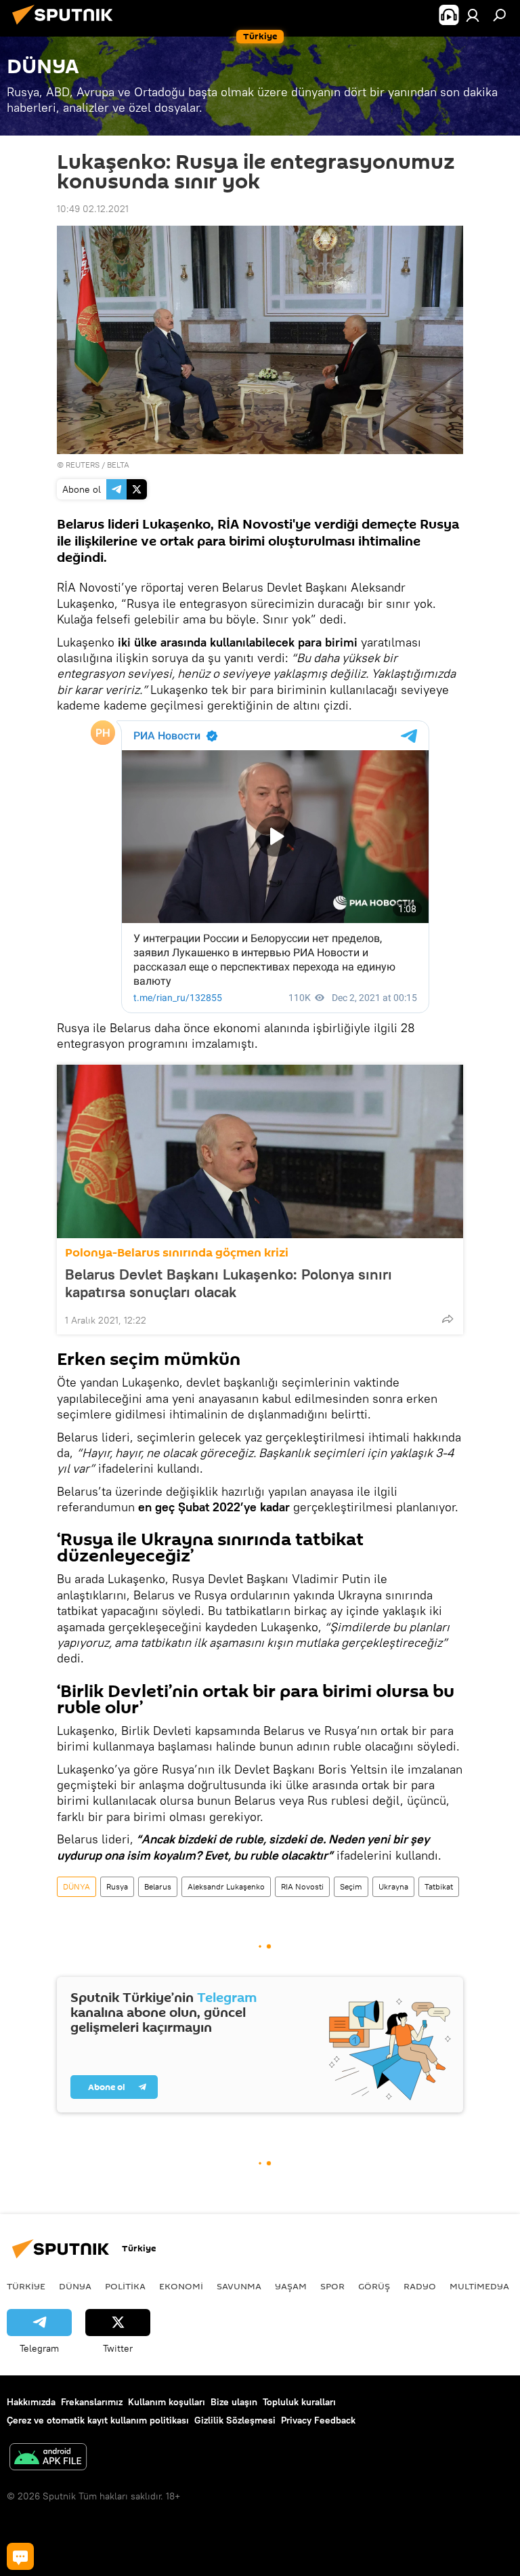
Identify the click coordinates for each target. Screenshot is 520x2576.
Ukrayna (393, 1886)
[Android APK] (48, 2458)
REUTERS (83, 465)
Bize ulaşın (234, 2402)
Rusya (117, 1886)
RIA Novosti (302, 1886)
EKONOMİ (181, 2286)
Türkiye (26, 2286)
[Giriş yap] (473, 15)
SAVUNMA (239, 2286)
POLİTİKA (125, 2286)
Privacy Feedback (318, 2420)
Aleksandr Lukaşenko (226, 1886)
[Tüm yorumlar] (20, 2556)
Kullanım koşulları (167, 2402)
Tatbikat (439, 1886)
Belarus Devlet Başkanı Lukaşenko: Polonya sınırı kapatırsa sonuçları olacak (229, 1283)
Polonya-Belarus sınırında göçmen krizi (177, 1253)
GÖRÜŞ (374, 2286)
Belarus (158, 1886)
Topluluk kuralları (299, 2402)
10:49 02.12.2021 (93, 209)
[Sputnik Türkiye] (66, 26)
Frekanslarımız (92, 2402)
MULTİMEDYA (479, 2286)
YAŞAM (291, 2286)
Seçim (351, 1886)
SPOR (332, 2286)
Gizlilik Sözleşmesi (235, 2420)
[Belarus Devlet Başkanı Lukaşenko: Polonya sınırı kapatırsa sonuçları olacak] (260, 1151)
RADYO (420, 2286)
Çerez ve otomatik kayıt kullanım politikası (98, 2420)
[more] (448, 1319)
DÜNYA (77, 1886)
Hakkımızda (31, 2402)
